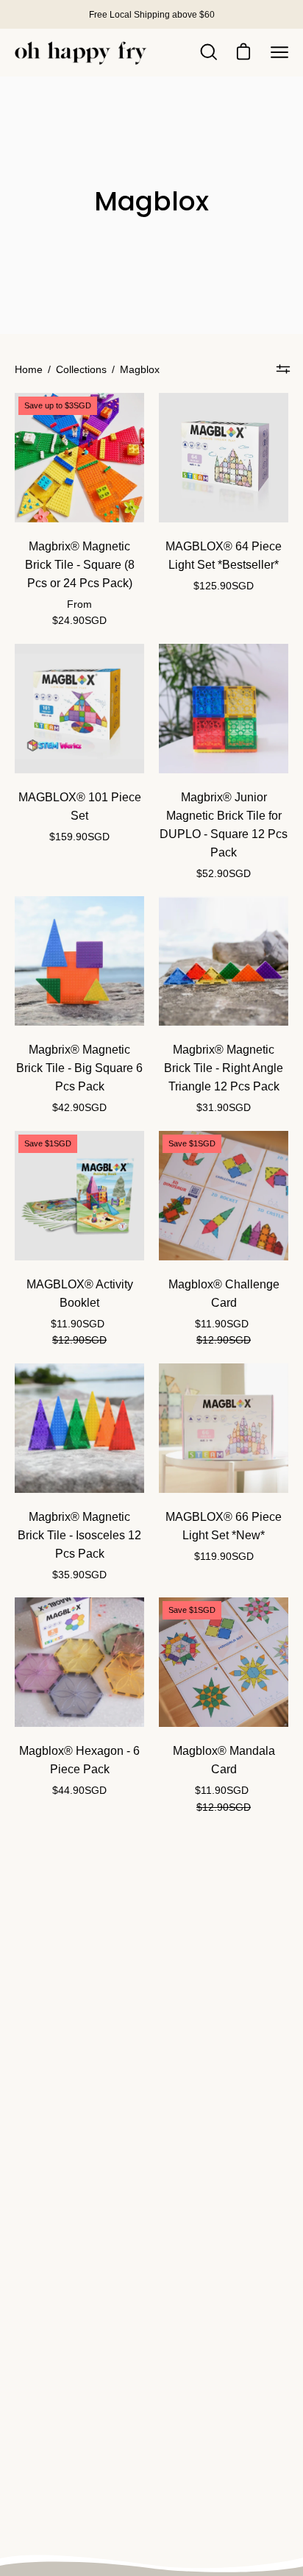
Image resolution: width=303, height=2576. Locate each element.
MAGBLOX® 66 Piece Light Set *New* (224, 1526)
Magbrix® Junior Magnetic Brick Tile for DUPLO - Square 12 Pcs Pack (224, 825)
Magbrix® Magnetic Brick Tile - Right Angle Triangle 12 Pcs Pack (224, 1068)
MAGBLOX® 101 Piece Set (80, 806)
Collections (81, 369)
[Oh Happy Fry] (81, 53)
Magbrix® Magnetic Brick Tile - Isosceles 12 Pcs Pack (79, 1535)
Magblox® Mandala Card (224, 1760)
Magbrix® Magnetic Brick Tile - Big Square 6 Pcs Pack (79, 1068)
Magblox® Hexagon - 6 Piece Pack (79, 1760)
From (79, 613)
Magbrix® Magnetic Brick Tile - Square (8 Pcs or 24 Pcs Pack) (80, 565)
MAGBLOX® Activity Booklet (80, 1294)
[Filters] (283, 369)
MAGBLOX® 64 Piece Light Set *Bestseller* (224, 556)
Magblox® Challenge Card (224, 1294)
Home (29, 369)
